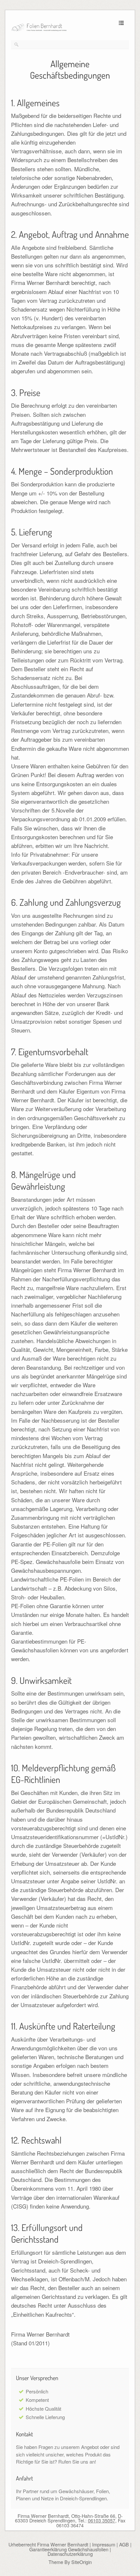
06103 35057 (102, 2520)
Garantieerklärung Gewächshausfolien (69, 2549)
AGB (124, 2544)
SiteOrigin (82, 2562)
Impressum (104, 2544)
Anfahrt (24, 2478)
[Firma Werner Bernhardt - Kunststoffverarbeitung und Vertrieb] (61, 28)
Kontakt (24, 2434)
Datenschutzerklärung (70, 2554)
